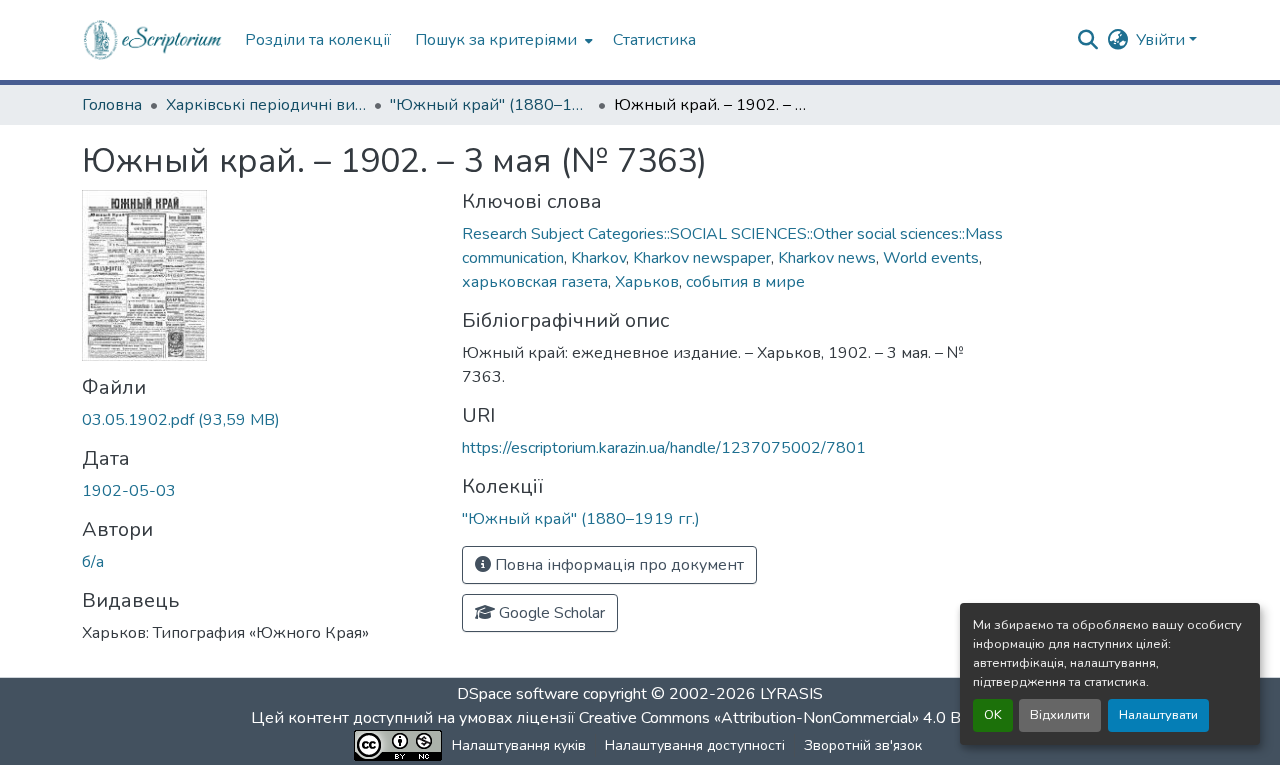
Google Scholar (550, 613)
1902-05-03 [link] (129, 491)
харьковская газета (535, 282)
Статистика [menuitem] (654, 40)
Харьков (647, 282)
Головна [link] (112, 105)
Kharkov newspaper (702, 258)
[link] (260, 420)
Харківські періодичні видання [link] (266, 105)
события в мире (745, 282)
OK (993, 715)
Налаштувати (1158, 715)
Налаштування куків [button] (519, 745)
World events (931, 258)
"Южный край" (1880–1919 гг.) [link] (490, 105)
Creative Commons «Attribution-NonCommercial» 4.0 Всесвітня (802, 718)
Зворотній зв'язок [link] (863, 745)
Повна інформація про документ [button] (617, 565)
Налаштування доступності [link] (695, 745)
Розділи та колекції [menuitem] (318, 40)
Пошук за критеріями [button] (496, 40)
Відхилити (1060, 715)
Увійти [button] (1162, 40)
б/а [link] (93, 562)
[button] (153, 40)
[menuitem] (502, 40)
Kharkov (598, 258)
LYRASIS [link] (791, 694)
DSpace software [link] (518, 694)
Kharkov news (827, 258)
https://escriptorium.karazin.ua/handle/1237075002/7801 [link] (664, 448)
